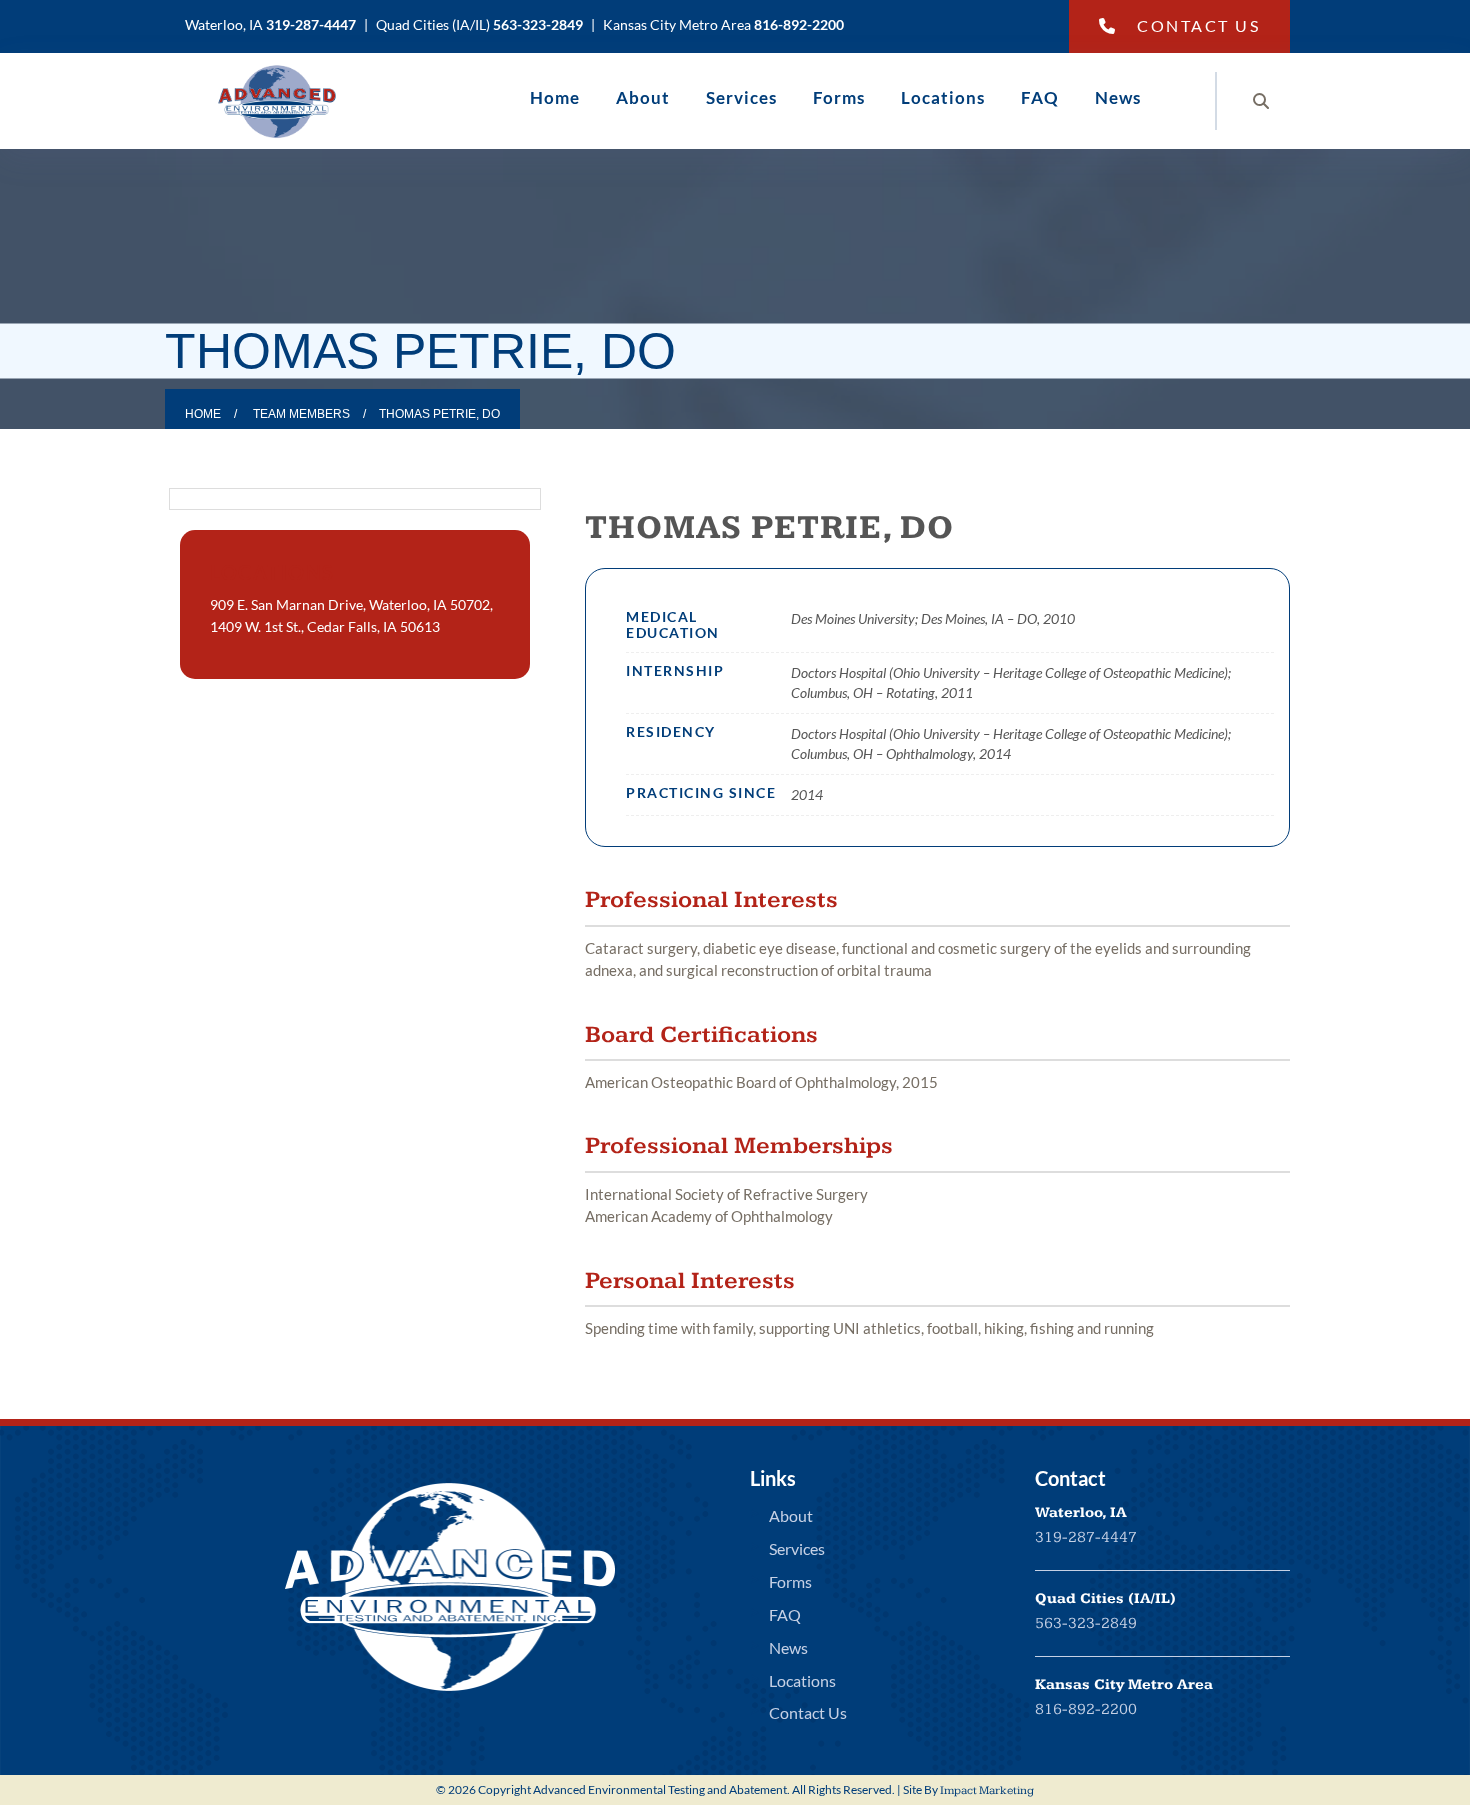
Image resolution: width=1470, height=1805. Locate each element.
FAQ (1040, 97)
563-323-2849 (1086, 1623)
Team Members (301, 414)
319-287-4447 (1086, 1537)
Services (741, 97)
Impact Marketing (987, 1790)
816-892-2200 (1086, 1709)
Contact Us (1198, 25)
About (643, 97)
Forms (839, 97)
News (1118, 97)
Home (555, 97)
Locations (943, 97)
